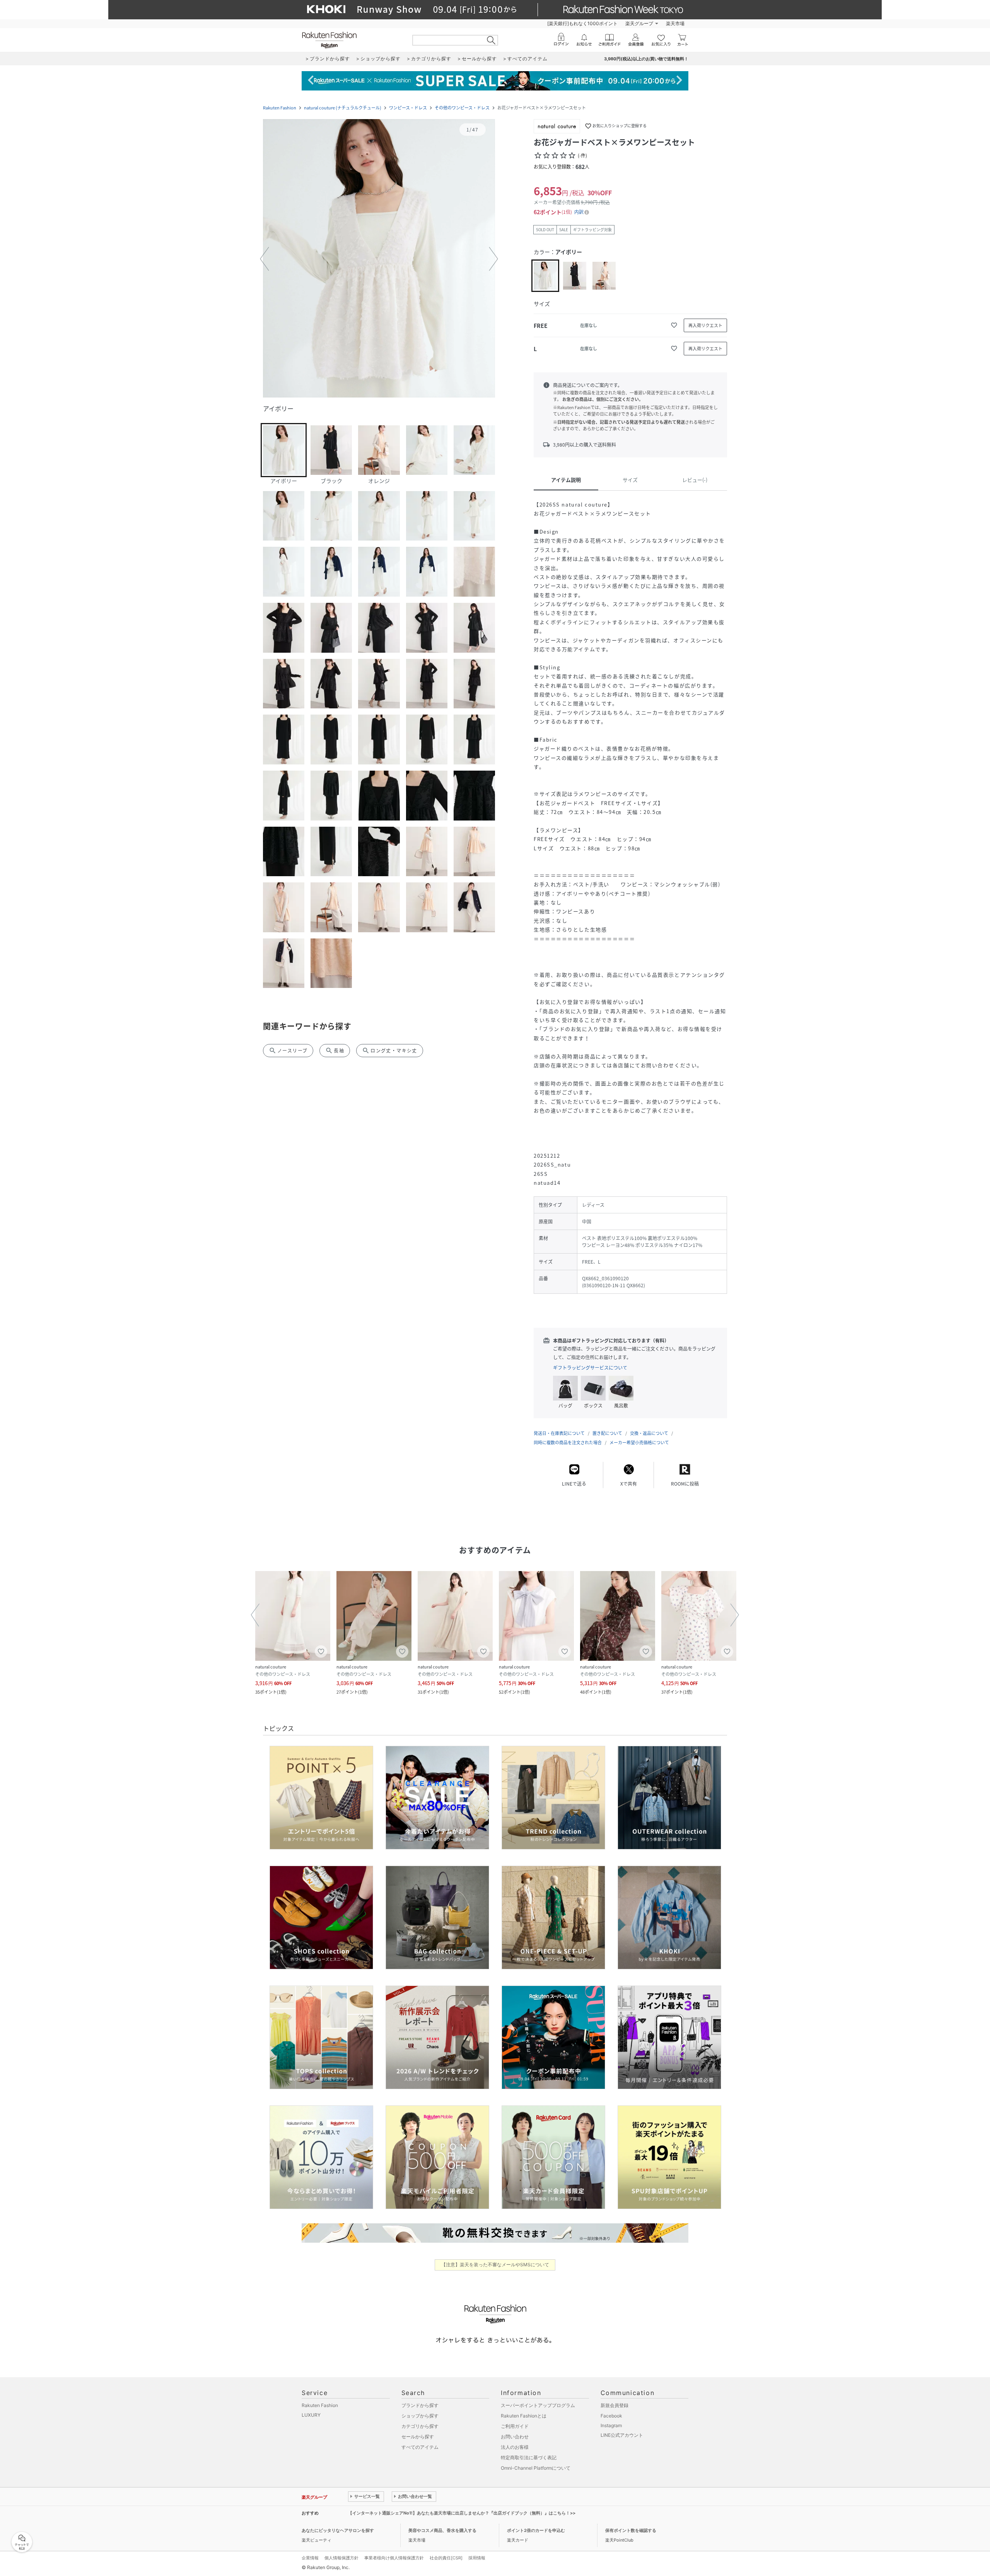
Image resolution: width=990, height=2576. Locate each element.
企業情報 (310, 2558)
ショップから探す (420, 2416)
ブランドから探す (420, 2405)
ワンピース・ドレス (408, 108)
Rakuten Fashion (280, 108)
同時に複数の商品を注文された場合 (568, 1442)
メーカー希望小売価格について (639, 1442)
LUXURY (311, 2415)
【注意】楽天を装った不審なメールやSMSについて (495, 2265)
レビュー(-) (695, 480)
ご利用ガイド (515, 2426)
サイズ (630, 480)
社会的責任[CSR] (446, 2558)
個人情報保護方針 (341, 2558)
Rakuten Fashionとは (524, 2416)
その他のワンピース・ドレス (462, 108)
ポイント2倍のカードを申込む (536, 2530)
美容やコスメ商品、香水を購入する (442, 2530)
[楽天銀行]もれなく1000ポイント (582, 23)
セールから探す (418, 2437)
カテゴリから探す (420, 2426)
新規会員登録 (614, 2405)
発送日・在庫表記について (559, 1433)
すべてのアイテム (420, 2447)
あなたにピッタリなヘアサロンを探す (338, 2530)
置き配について (607, 1433)
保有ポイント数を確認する (631, 2530)
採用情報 (477, 2558)
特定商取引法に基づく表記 (529, 2457)
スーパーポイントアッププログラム (538, 2405)
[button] (379, 259)
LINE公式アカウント (622, 2435)
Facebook (611, 2416)
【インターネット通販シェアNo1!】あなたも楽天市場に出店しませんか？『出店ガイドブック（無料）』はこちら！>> (462, 2513)
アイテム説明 (566, 480)
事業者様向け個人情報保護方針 (394, 2558)
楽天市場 (675, 23)
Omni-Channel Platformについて (536, 2468)
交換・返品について (649, 1433)
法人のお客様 (515, 2447)
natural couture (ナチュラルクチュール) (343, 108)
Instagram (611, 2425)
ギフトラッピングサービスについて (590, 1368)
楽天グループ (639, 23)
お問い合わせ (515, 2437)
